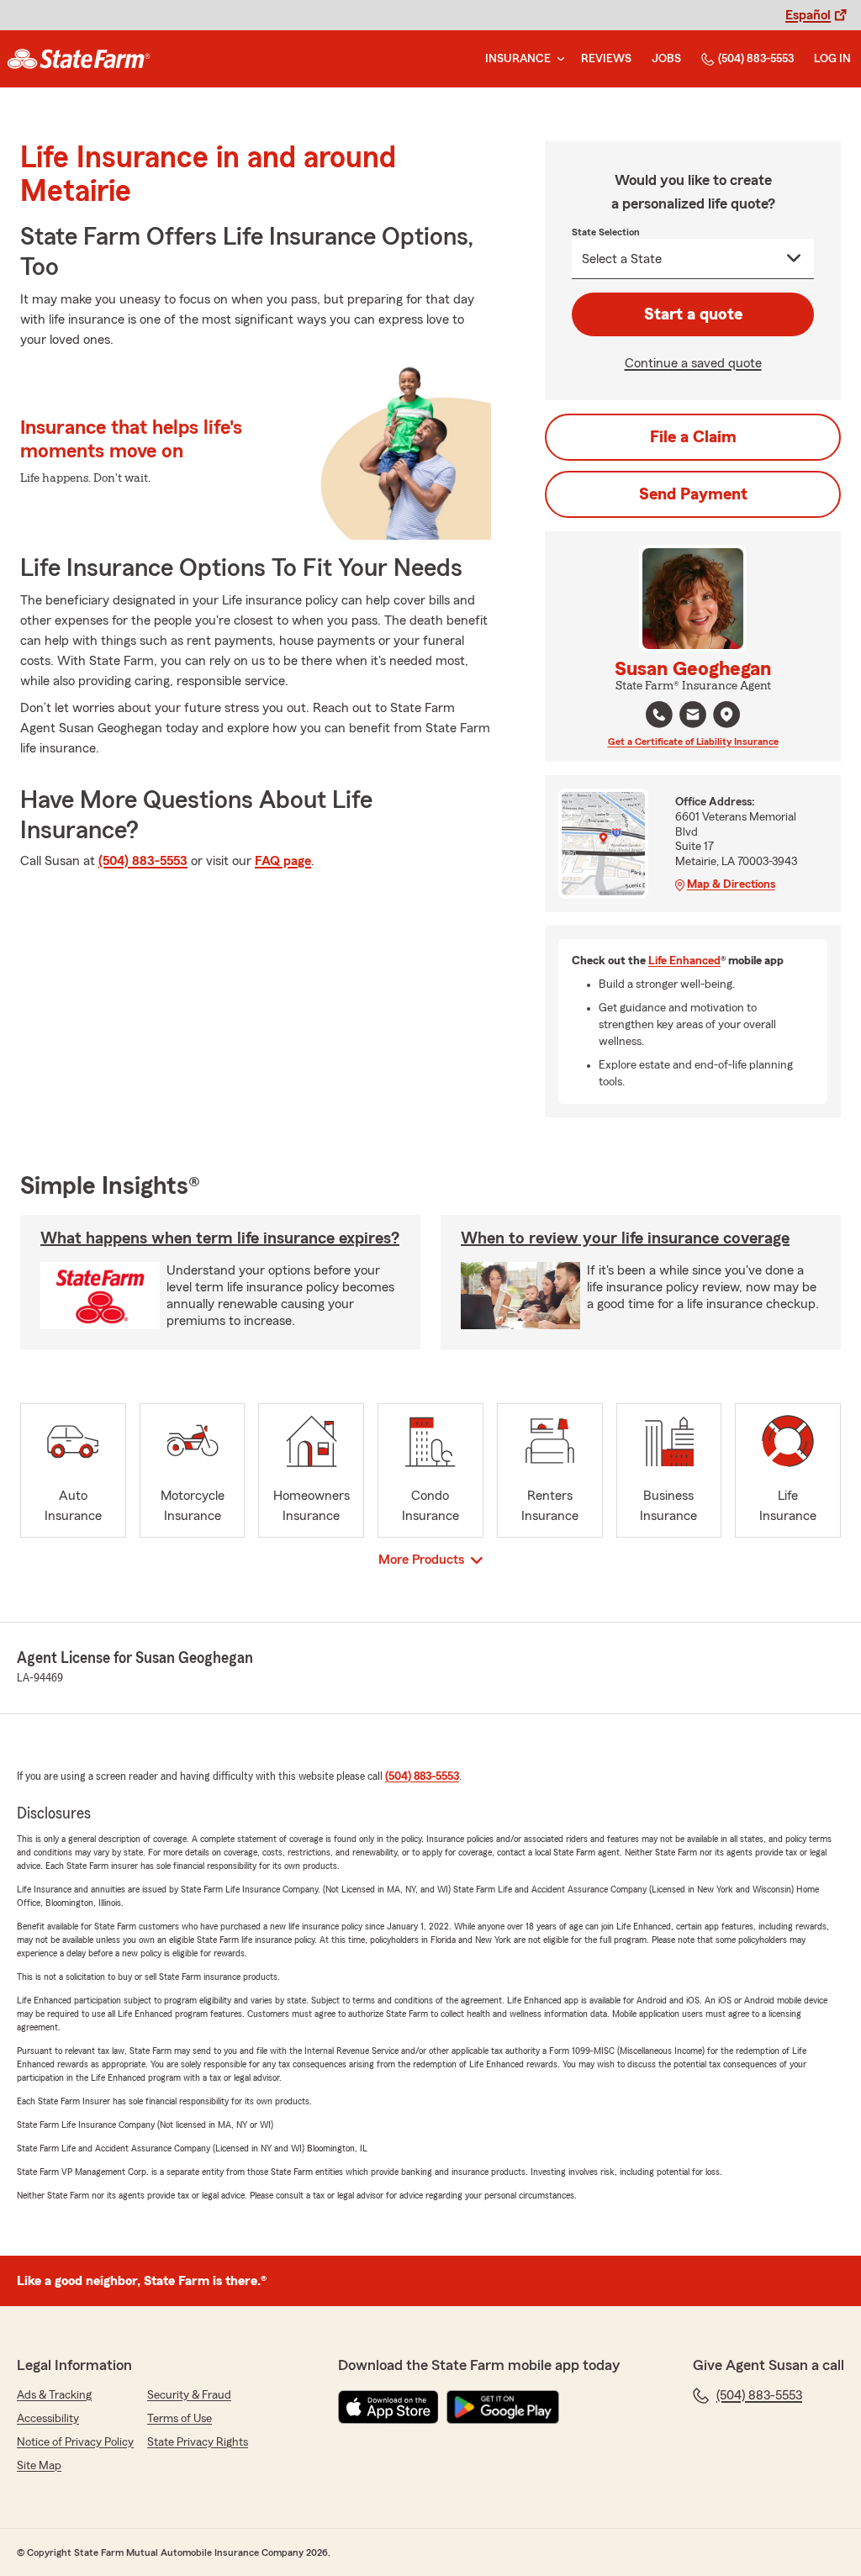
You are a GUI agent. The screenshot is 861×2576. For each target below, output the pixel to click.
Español (808, 15)
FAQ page (283, 861)
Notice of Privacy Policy (75, 2442)
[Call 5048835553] (659, 715)
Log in (832, 59)
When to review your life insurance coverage (625, 1238)
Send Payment (693, 494)
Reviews (606, 59)
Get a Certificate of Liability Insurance (693, 742)
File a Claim (693, 437)
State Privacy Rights (198, 2442)
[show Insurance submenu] (557, 59)
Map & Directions (731, 884)
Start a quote (693, 314)
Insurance (518, 59)
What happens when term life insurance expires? (220, 1238)
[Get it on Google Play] (503, 2407)
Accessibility (48, 2419)
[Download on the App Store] (388, 2407)
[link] (79, 59)
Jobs (666, 59)
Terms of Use (180, 2419)
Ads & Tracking (54, 2395)
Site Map (39, 2466)
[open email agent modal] (693, 717)
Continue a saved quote (693, 363)
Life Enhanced (684, 961)
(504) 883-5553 (756, 59)
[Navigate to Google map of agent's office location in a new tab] (726, 715)
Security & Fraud (189, 2395)
